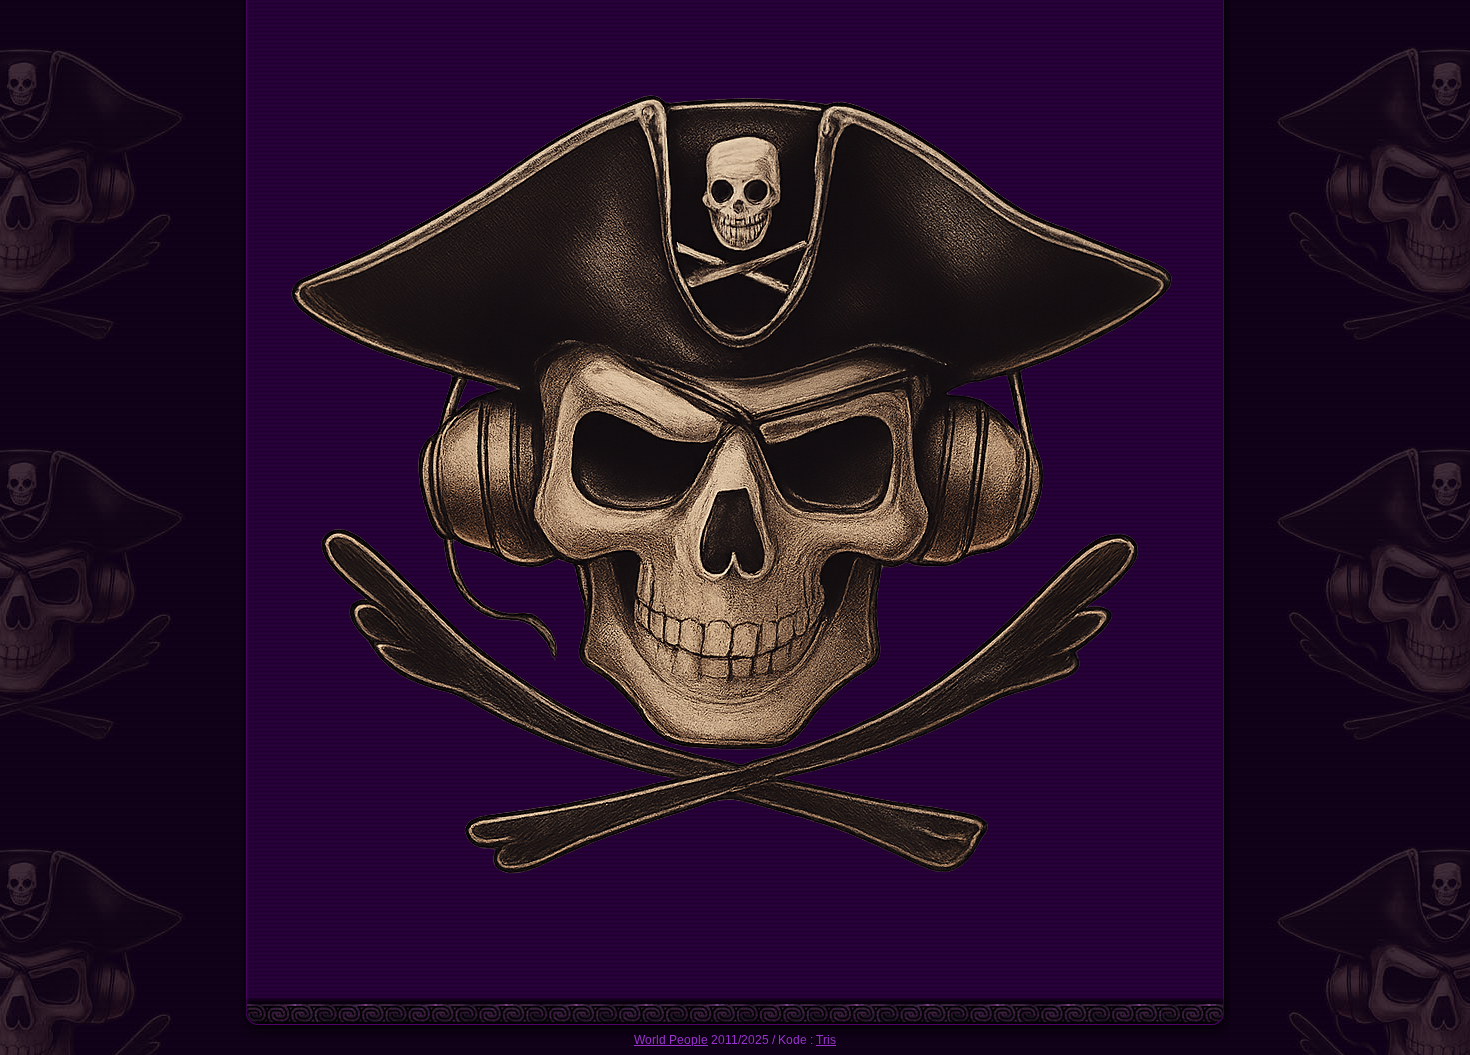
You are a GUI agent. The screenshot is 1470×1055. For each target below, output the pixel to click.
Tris (826, 1040)
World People (671, 1040)
